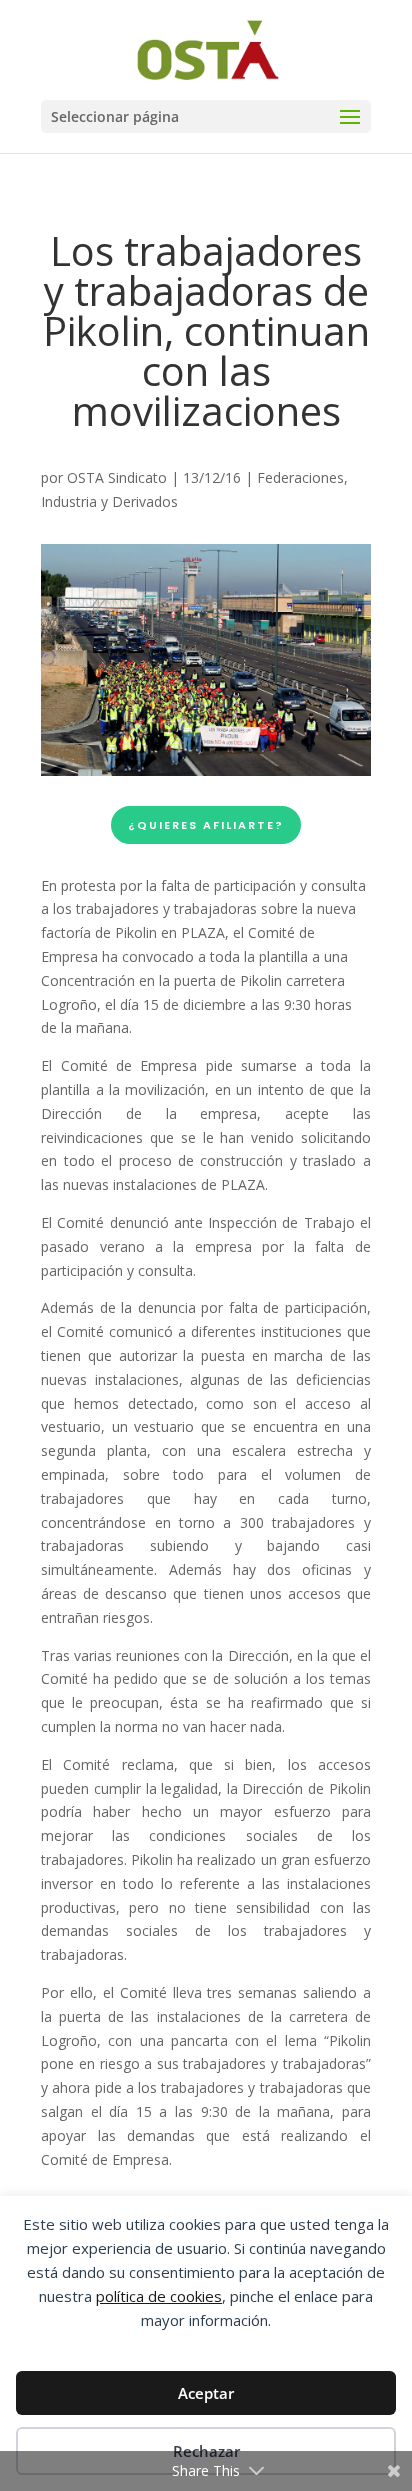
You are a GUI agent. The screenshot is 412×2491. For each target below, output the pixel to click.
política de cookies (159, 2296)
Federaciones (300, 477)
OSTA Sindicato (117, 477)
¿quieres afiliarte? (206, 825)
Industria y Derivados (109, 501)
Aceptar (206, 2393)
